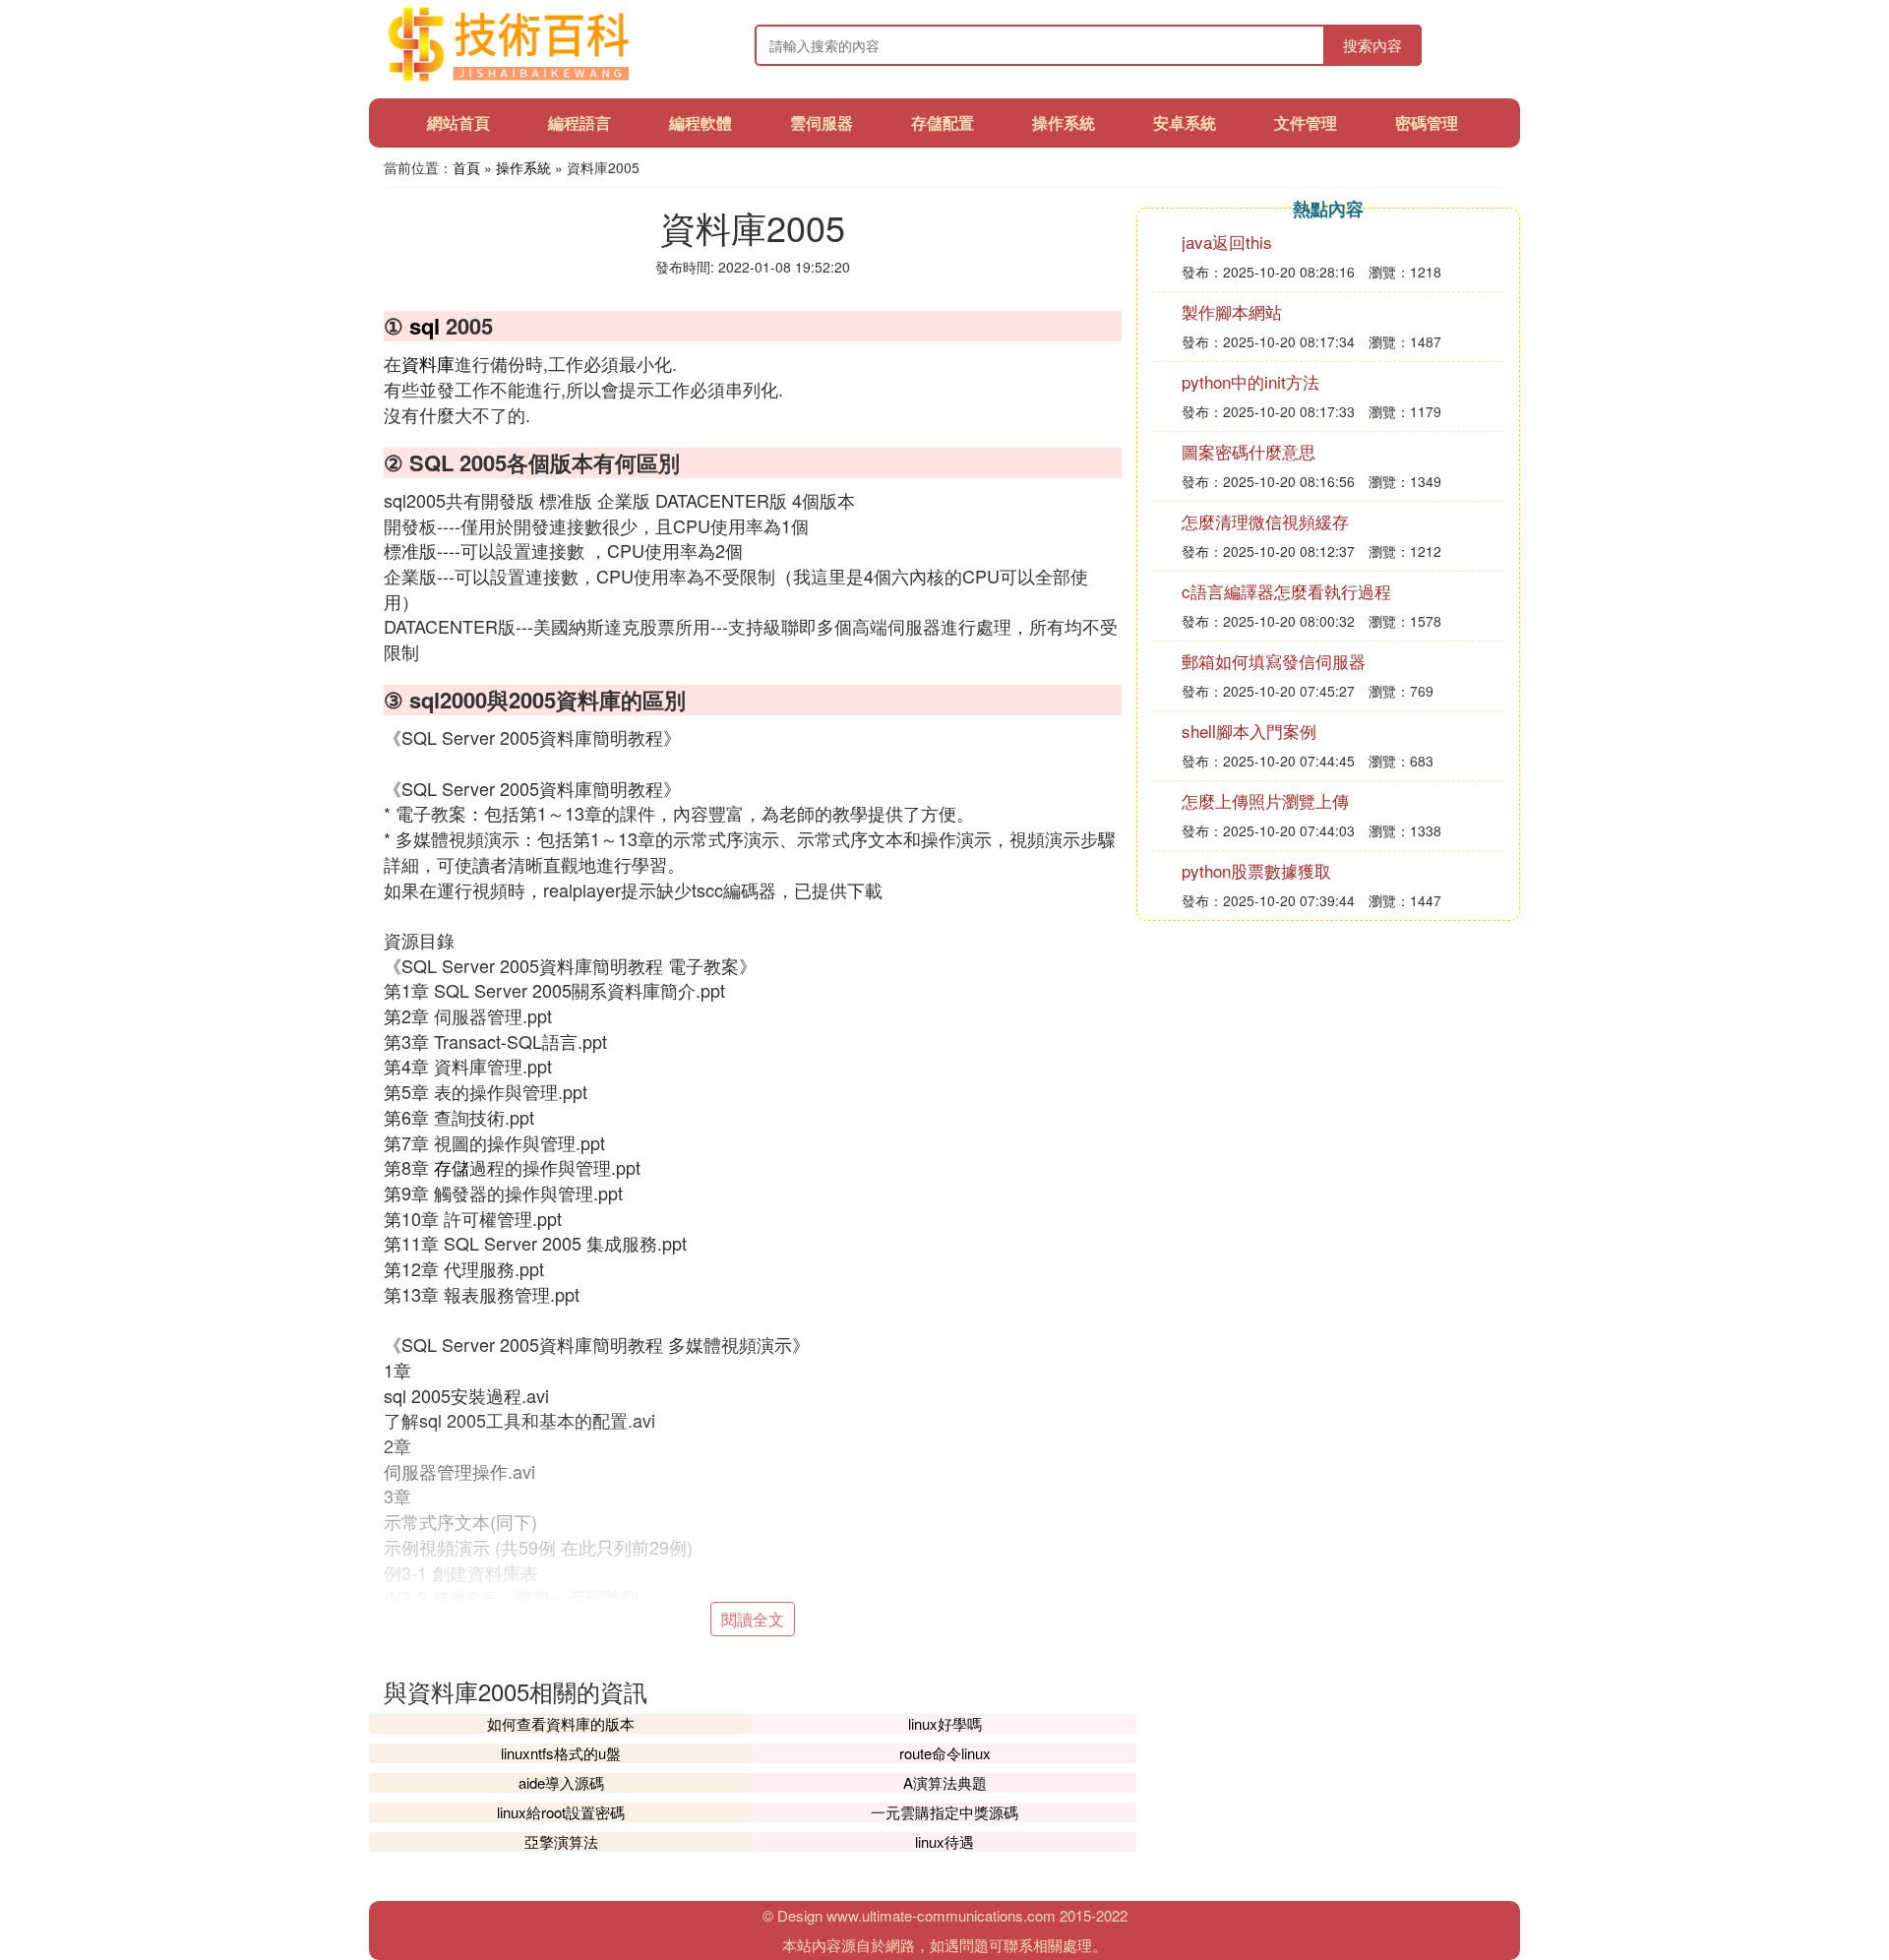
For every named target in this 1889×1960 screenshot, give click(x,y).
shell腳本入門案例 (1249, 731)
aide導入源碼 (561, 1782)
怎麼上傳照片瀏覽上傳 (1265, 800)
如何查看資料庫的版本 (561, 1723)
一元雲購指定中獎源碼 (944, 1812)
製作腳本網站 (1232, 311)
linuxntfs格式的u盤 (561, 1753)
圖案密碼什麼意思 (1249, 451)
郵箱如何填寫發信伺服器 (1274, 661)
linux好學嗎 (945, 1723)
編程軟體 (701, 122)
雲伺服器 (822, 122)
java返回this (1227, 242)
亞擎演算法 (561, 1841)
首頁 (466, 167)
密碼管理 (1427, 122)
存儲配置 (943, 122)
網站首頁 (458, 122)
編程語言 (579, 122)
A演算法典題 (945, 1782)
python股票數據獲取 (1256, 870)
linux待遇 (944, 1841)
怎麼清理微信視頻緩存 (1265, 521)
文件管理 (1306, 122)
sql (425, 326)
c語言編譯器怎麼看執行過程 (1286, 591)
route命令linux (945, 1753)
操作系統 (1064, 122)
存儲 (452, 1167)
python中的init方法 (1250, 381)
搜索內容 (1372, 45)
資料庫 (428, 363)
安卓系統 (1185, 122)
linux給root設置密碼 (561, 1812)
